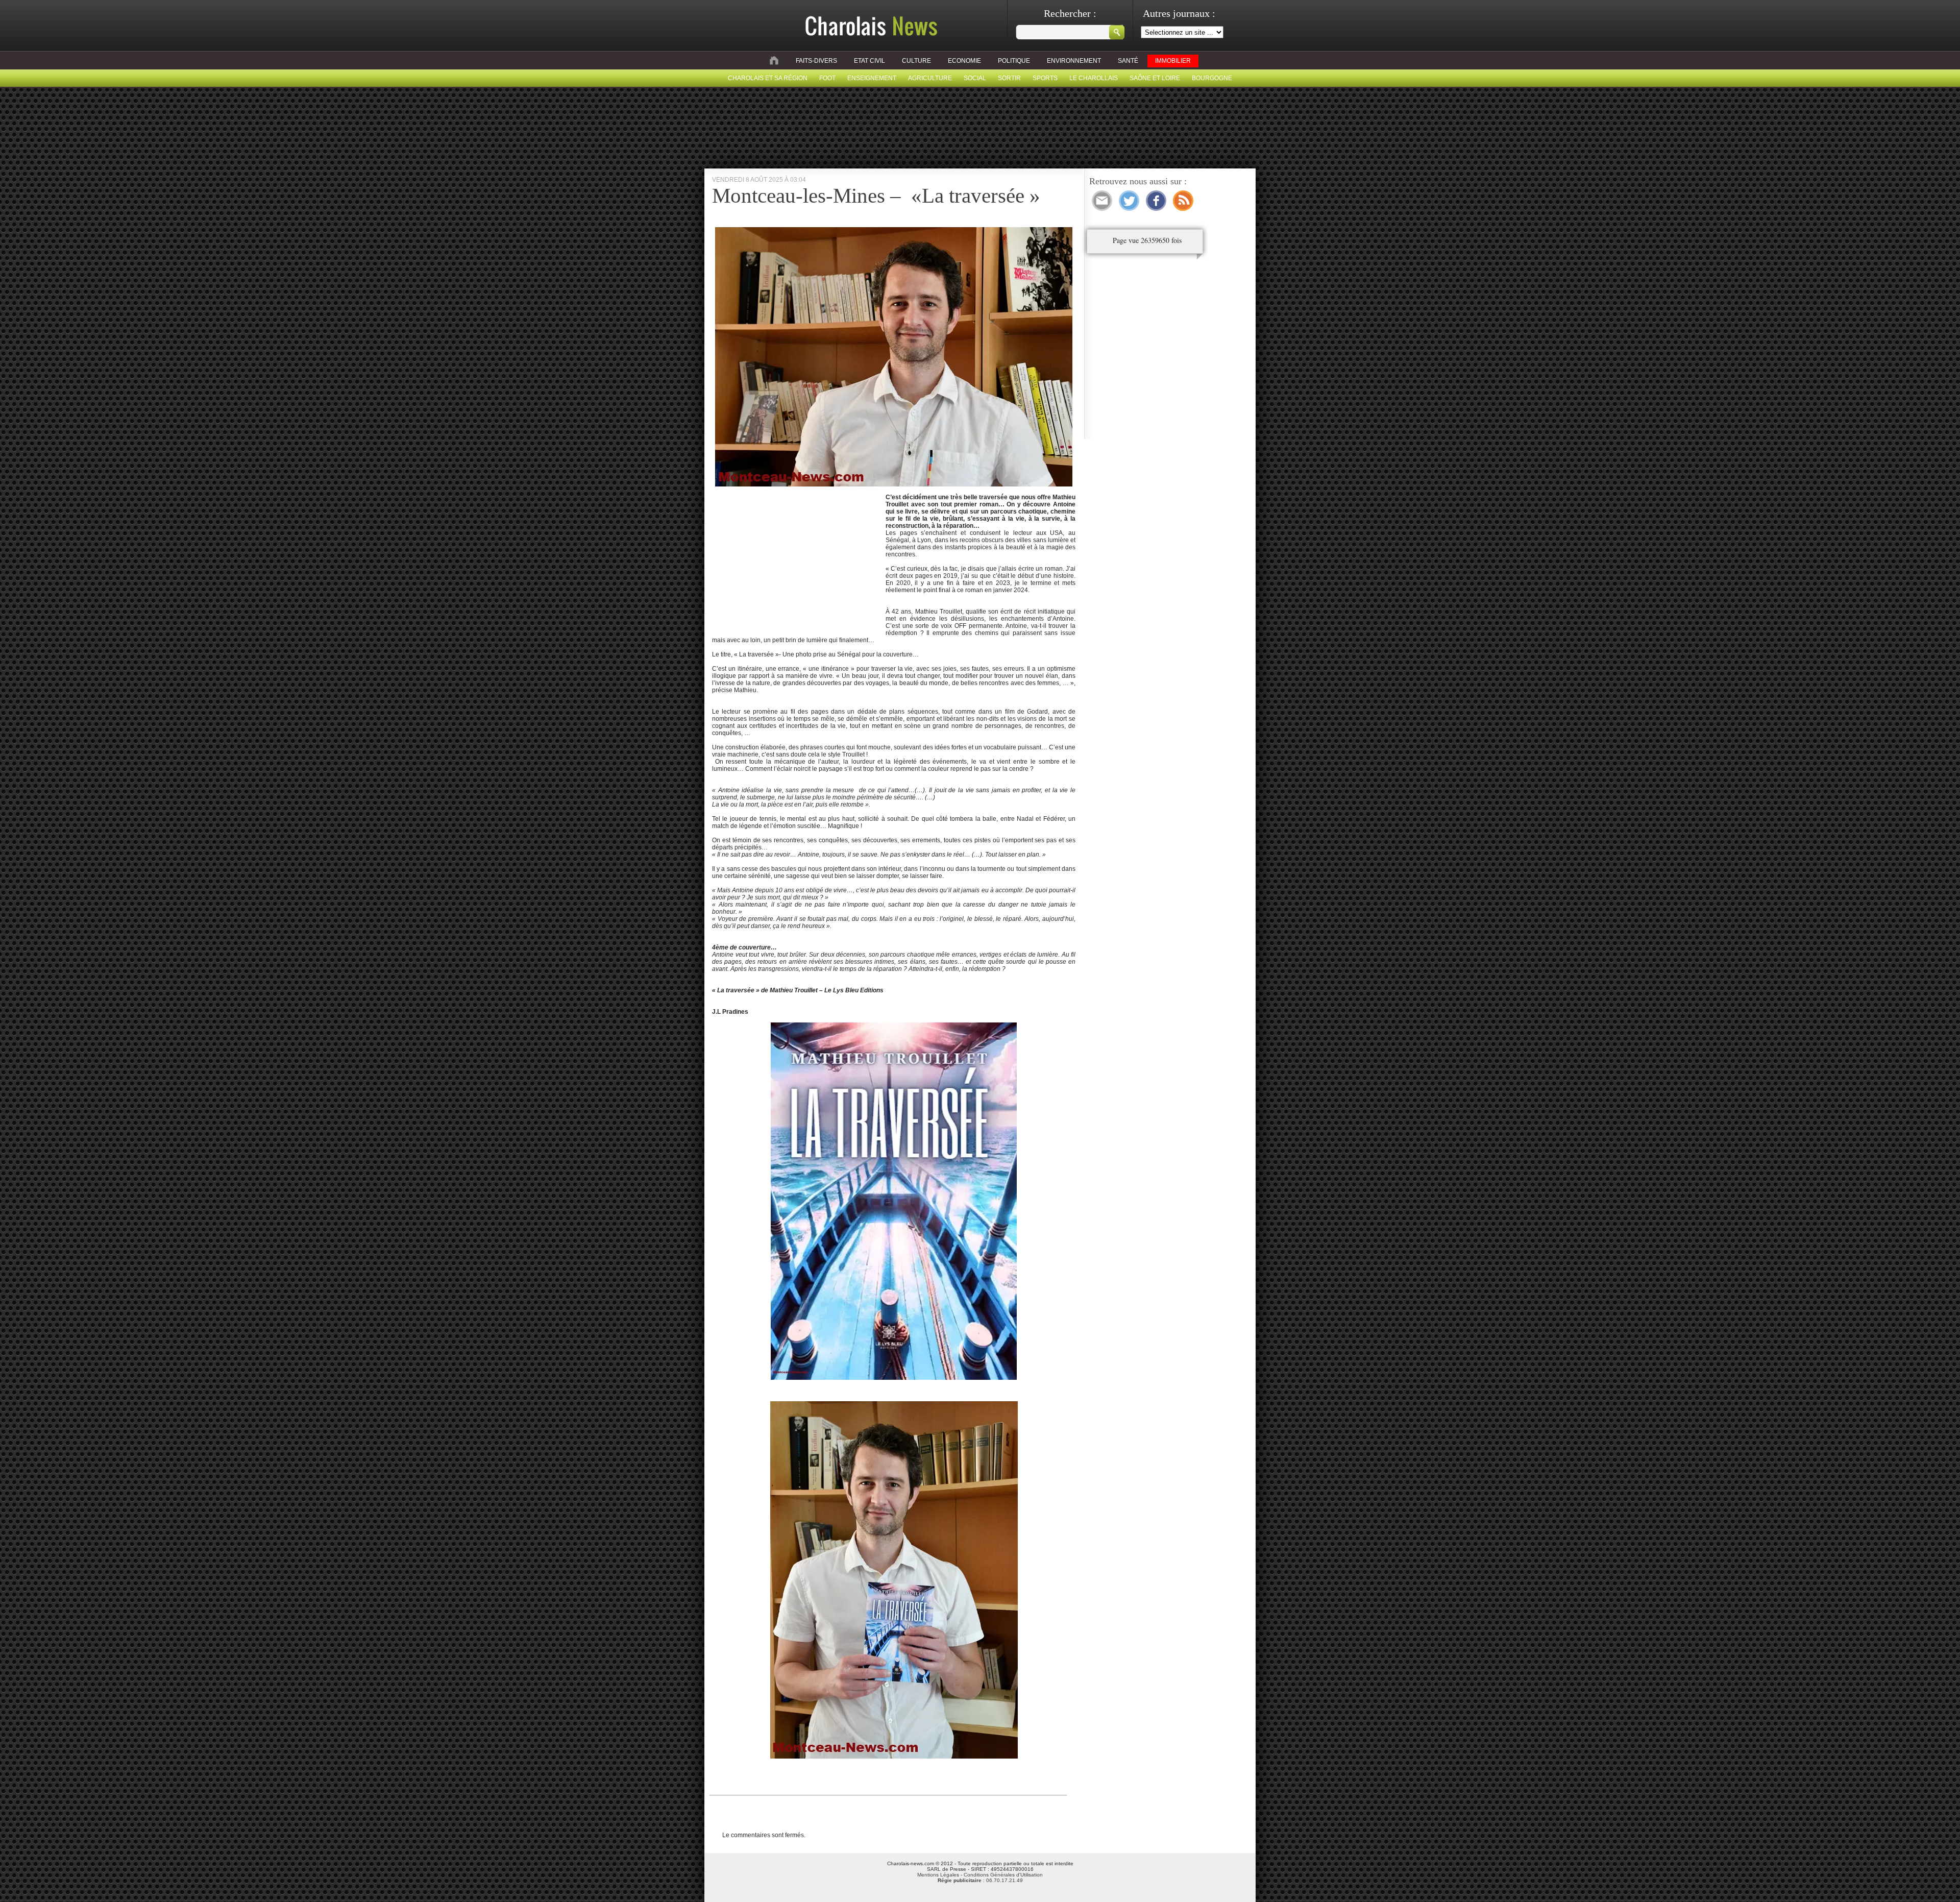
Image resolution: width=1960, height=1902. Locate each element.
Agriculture (930, 78)
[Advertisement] (798, 558)
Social (975, 78)
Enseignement (872, 78)
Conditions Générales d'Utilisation (1003, 1875)
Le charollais (1094, 78)
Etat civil (869, 61)
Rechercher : (1070, 13)
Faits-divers (816, 61)
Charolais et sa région (768, 78)
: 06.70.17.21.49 (980, 1880)
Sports (1045, 78)
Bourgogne (1212, 78)
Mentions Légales (938, 1875)
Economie (964, 61)
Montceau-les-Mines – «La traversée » (876, 196)
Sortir (1009, 78)
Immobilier (1173, 61)
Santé (1128, 61)
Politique (1014, 61)
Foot (827, 78)
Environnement (1074, 61)
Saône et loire (1155, 78)
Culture (916, 61)
